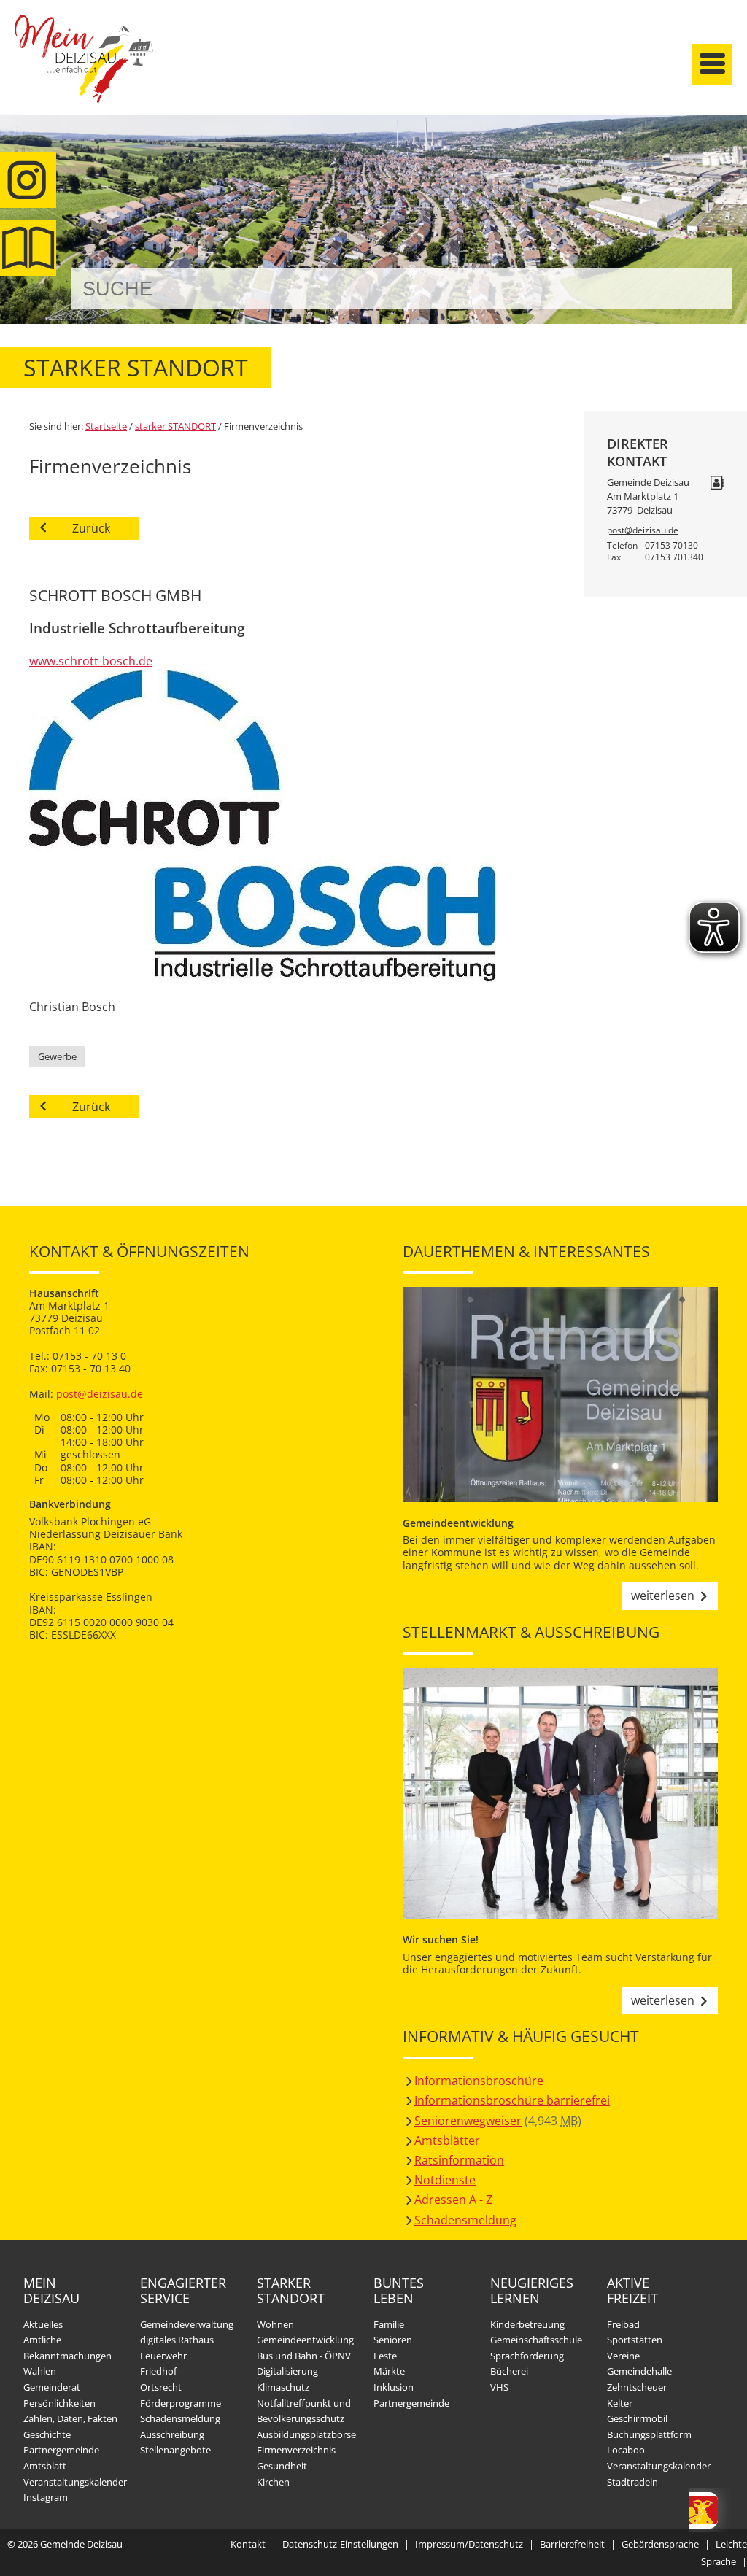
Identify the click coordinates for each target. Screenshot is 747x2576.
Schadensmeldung (465, 2220)
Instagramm (28, 180)
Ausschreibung (172, 2434)
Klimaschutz (283, 2387)
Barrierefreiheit (572, 2544)
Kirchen (273, 2482)
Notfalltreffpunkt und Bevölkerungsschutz (304, 2411)
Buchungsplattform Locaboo (649, 2442)
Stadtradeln (632, 2482)
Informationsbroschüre (479, 2081)
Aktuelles (43, 2324)
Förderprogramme (181, 2403)
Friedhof (158, 2371)
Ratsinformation (459, 2160)
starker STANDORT (175, 426)
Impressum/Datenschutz (469, 2544)
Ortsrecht (161, 2387)
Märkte (389, 2371)
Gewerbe (57, 1056)
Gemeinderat (52, 2387)
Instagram (46, 2497)
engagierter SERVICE (178, 2291)
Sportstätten (635, 2340)
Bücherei (509, 2371)
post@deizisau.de (643, 530)
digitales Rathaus (177, 2340)
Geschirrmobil (637, 2418)
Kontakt (248, 2544)
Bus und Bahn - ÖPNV (304, 2356)
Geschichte (47, 2434)
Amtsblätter (447, 2140)
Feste (385, 2356)
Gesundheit (282, 2466)
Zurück (91, 528)
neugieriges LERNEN (529, 2291)
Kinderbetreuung (527, 2324)
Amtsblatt (28, 248)
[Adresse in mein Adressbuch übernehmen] (717, 484)
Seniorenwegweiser (468, 2121)
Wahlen (40, 2371)
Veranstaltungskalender (75, 2482)
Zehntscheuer (637, 2387)
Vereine (623, 2356)
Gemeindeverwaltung (187, 2324)
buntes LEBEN (399, 2291)
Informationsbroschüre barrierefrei (512, 2100)
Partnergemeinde (61, 2450)
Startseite (84, 71)
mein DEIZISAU (51, 2291)
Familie (389, 2324)
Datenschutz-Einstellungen (340, 2544)
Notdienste (445, 2180)
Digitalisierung (287, 2371)
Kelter (620, 2403)
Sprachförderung (527, 2356)
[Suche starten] (705, 289)
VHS (499, 2387)
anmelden (731, 154)
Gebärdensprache (660, 2544)
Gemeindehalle (639, 2371)
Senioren (393, 2340)
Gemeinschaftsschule (536, 2340)
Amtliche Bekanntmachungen (67, 2348)
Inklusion (394, 2387)
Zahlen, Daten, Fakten (70, 2418)
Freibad (623, 2324)
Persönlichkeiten (59, 2403)
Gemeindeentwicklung (305, 2340)
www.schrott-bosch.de (91, 661)
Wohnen (275, 2324)
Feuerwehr (163, 2356)
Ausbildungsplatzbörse (306, 2434)
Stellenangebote (175, 2450)
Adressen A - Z (453, 2200)
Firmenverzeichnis (296, 2450)
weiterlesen (663, 1596)
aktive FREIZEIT (632, 2291)
